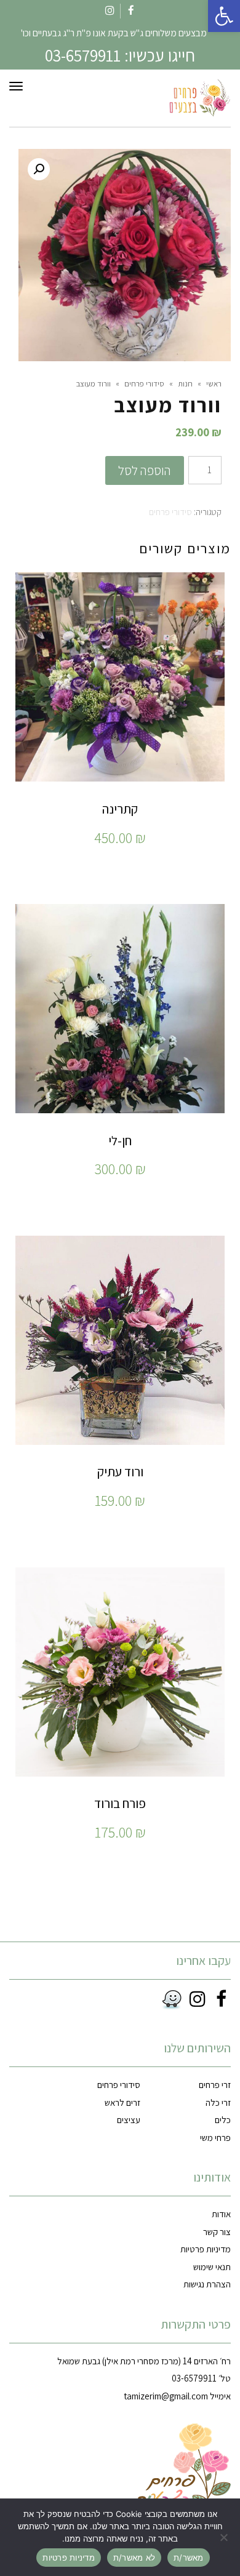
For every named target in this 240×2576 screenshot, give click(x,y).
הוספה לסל (145, 470)
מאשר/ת (189, 2558)
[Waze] (169, 2000)
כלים (223, 2120)
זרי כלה (218, 2102)
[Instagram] (196, 1999)
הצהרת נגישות (207, 2284)
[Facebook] (219, 1999)
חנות (185, 384)
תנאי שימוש (212, 2267)
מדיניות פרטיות (206, 2249)
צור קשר (217, 2232)
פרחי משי (215, 2138)
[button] (224, 16)
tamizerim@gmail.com (166, 2396)
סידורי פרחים (144, 384)
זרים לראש (122, 2102)
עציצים (129, 2120)
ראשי (214, 384)
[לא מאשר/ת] (225, 2537)
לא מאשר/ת (134, 2558)
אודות (221, 2214)
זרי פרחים (215, 2085)
